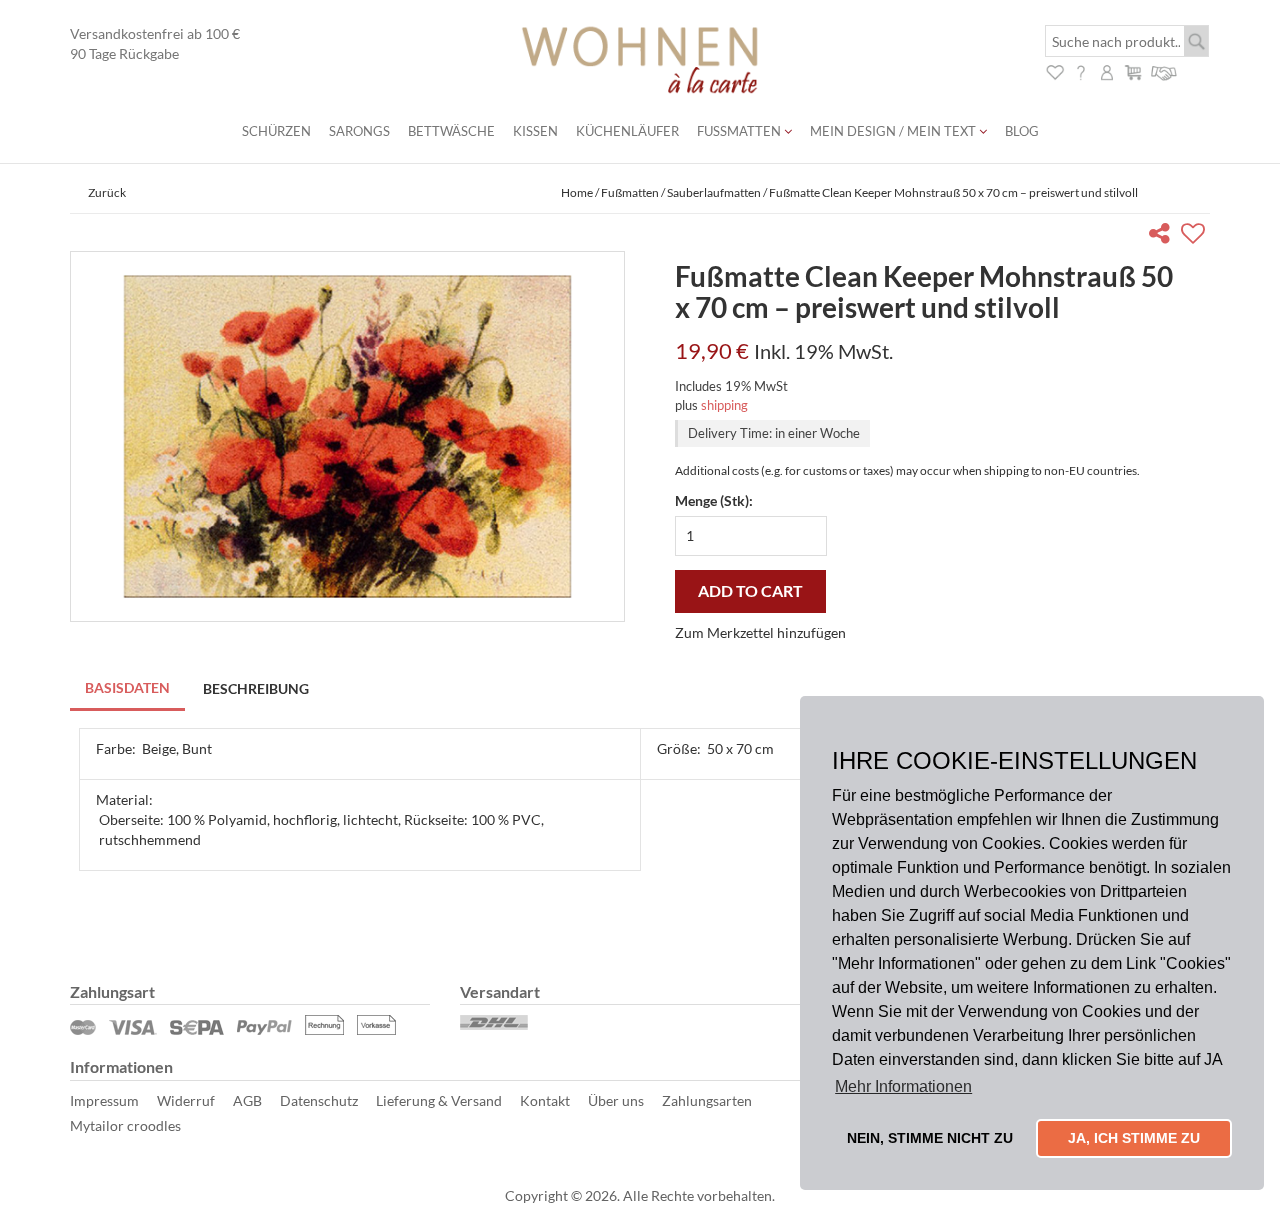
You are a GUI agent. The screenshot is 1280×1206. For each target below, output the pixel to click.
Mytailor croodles (125, 1125)
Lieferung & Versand (439, 1100)
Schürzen (276, 131)
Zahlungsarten (707, 1100)
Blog (1022, 131)
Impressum (104, 1100)
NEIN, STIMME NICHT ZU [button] (930, 1138)
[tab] (128, 689)
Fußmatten (740, 131)
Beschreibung (256, 688)
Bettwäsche (451, 131)
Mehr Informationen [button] (903, 1086)
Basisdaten (127, 687)
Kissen (535, 131)
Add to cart (750, 590)
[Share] (1163, 236)
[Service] (1164, 70)
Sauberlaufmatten (714, 192)
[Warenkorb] (1133, 70)
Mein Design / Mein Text (894, 131)
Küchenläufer (627, 131)
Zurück (107, 192)
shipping (724, 405)
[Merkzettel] (1055, 70)
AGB (247, 1100)
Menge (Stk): (714, 500)
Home (577, 192)
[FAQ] (1081, 70)
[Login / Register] (1107, 70)
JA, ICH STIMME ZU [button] (1134, 1138)
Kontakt (545, 1100)
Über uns (616, 1100)
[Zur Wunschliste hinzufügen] (1195, 236)
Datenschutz (319, 1100)
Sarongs (359, 131)
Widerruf (186, 1100)
